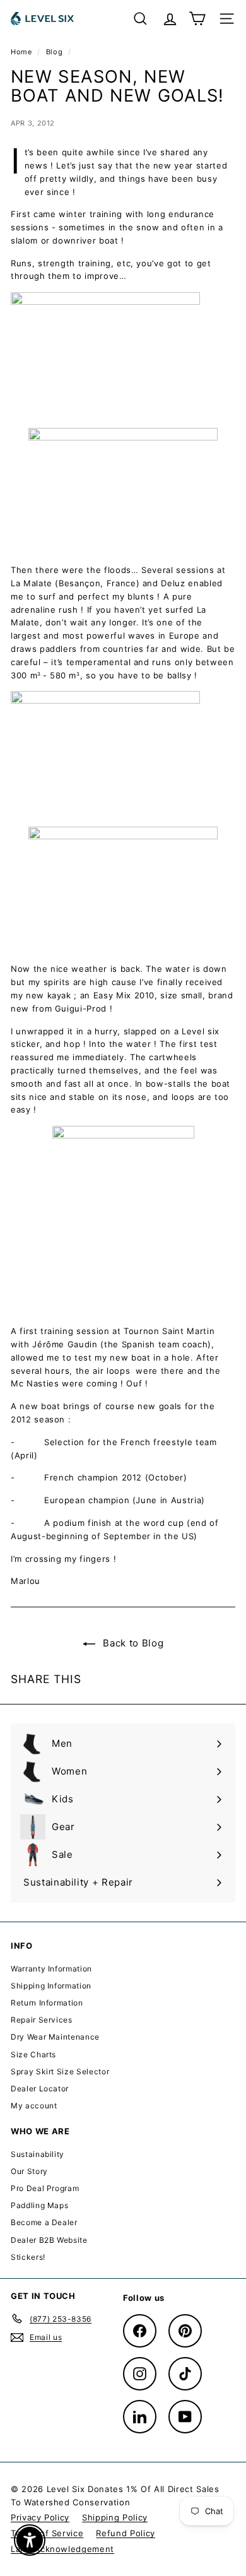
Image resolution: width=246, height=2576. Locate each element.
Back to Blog (132, 1643)
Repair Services (42, 2020)
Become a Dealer (44, 2222)
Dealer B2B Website (49, 2240)
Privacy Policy (40, 2517)
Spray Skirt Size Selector (60, 2071)
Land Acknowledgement (62, 2549)
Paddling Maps (39, 2205)
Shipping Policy (115, 2517)
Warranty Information (51, 1969)
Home (22, 52)
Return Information (47, 2003)
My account (34, 2106)
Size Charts (33, 2054)
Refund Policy (125, 2533)
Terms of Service (47, 2533)
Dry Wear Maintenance (55, 2037)
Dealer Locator (40, 2089)
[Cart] (197, 19)
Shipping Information (51, 1986)
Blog (55, 52)
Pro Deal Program (45, 2188)
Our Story (29, 2171)
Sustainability (38, 2154)
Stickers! (28, 2257)
